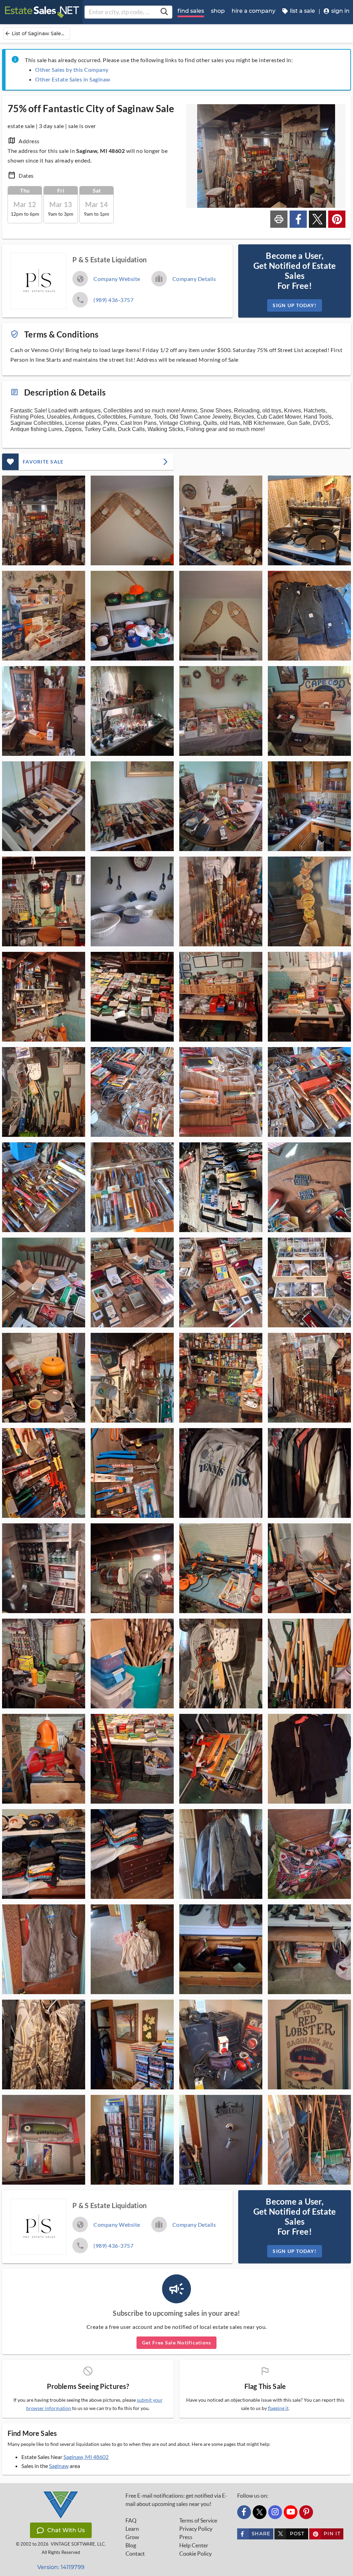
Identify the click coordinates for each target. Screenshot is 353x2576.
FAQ (131, 2520)
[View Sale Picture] (44, 520)
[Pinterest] (306, 2512)
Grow (132, 2537)
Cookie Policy (195, 2554)
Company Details (194, 279)
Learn (132, 2529)
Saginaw (59, 2466)
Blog (131, 2545)
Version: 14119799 (61, 2567)
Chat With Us (66, 2530)
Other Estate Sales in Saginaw (73, 79)
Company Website (117, 279)
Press (186, 2537)
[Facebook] (244, 2512)
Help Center (194, 2545)
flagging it (278, 2408)
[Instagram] (275, 2512)
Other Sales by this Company (72, 70)
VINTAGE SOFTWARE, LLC (78, 2544)
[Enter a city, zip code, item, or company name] (164, 12)
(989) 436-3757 (113, 300)
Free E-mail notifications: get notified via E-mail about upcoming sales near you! (176, 2500)
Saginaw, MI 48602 (86, 2457)
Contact (135, 2554)
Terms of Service (198, 2520)
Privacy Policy (196, 2529)
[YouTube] (291, 2512)
